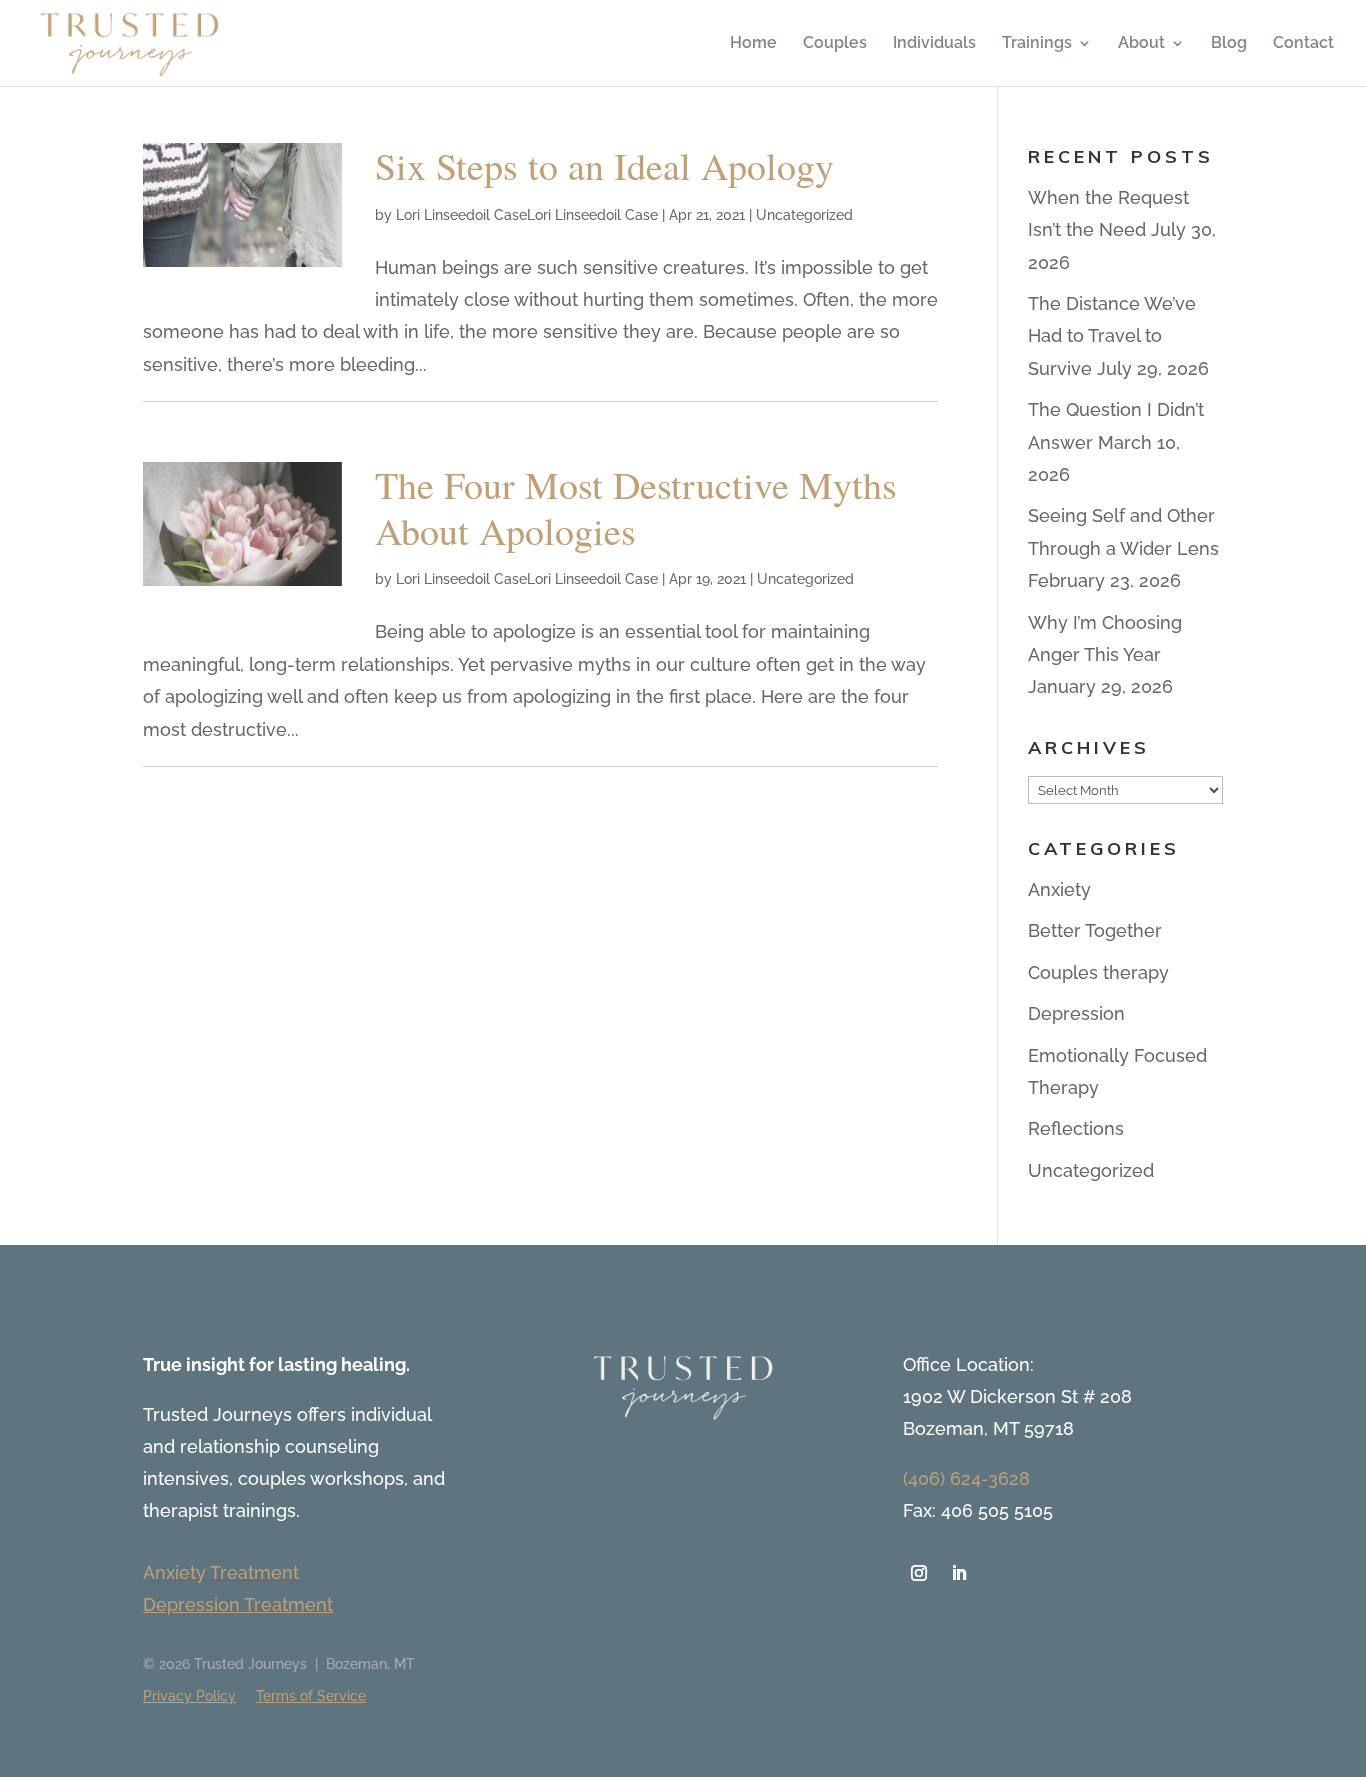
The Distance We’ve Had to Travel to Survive (1112, 336)
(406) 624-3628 (966, 1478)
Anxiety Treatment (221, 1572)
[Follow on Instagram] (919, 1573)
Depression (1076, 1013)
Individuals (934, 44)
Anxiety (1059, 889)
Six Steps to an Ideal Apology (604, 165)
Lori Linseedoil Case (461, 215)
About (1141, 44)
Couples (835, 44)
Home (753, 44)
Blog (1229, 44)
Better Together (1095, 930)
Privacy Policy (189, 1696)
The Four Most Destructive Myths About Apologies (636, 507)
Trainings (1037, 44)
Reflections (1076, 1128)
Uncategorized (804, 215)
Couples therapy (1098, 972)
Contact (1303, 44)
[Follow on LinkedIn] (959, 1573)
